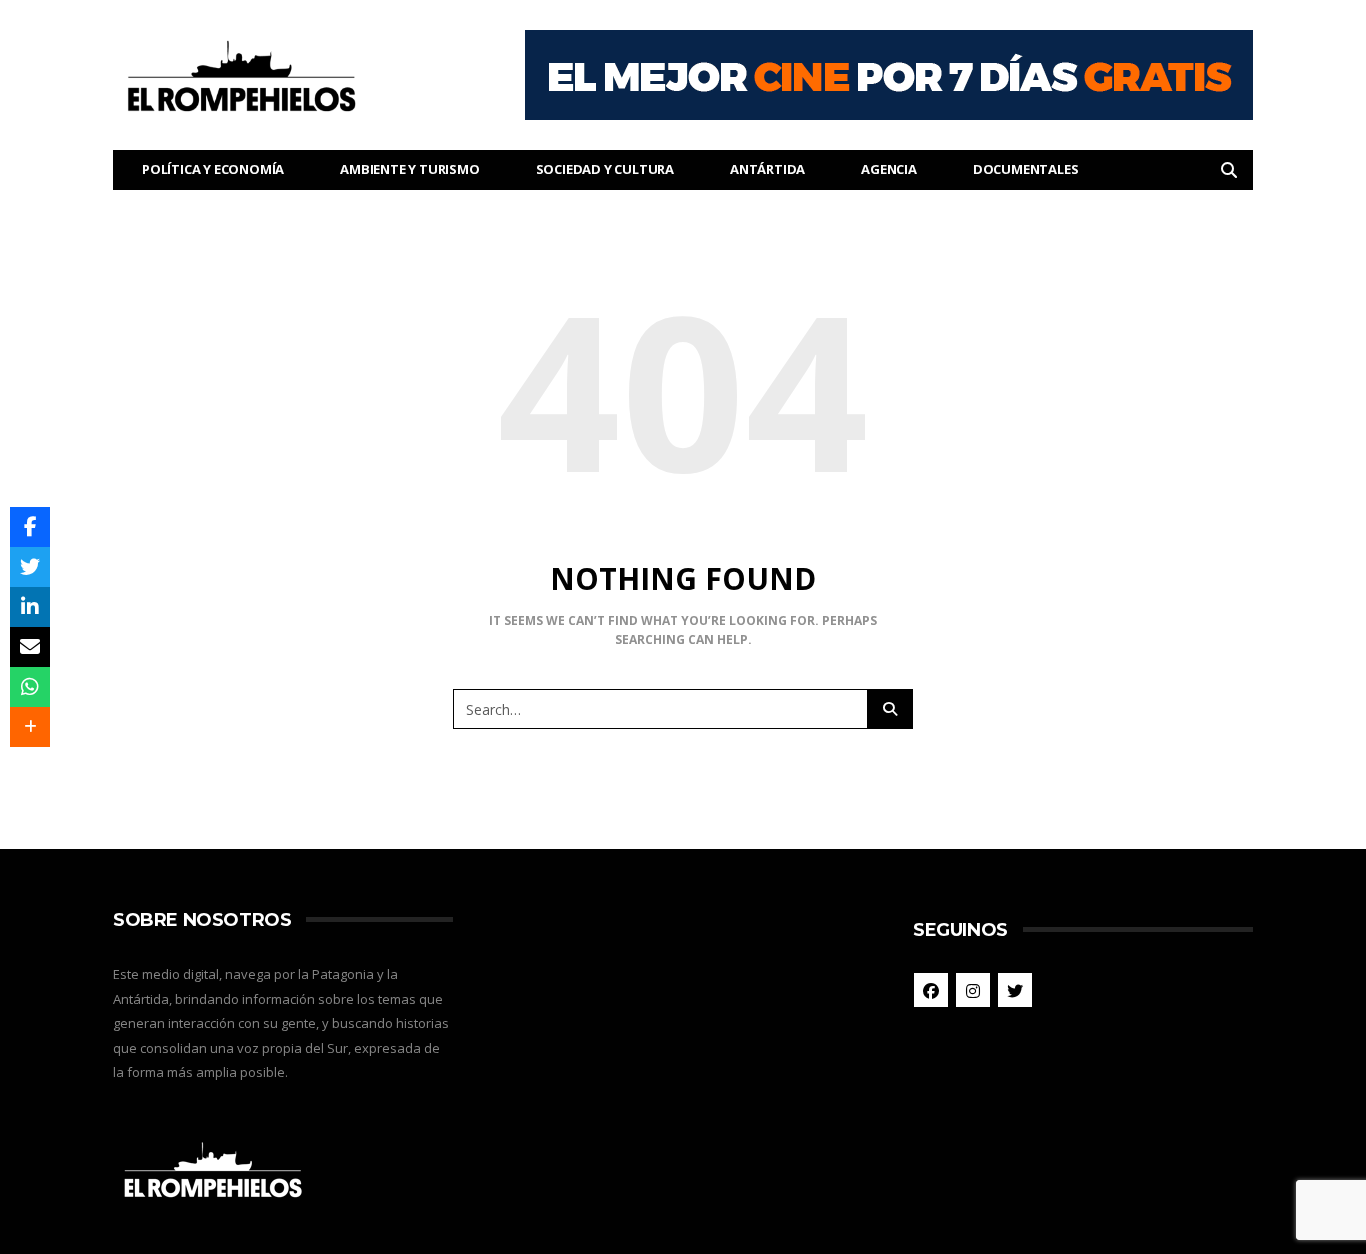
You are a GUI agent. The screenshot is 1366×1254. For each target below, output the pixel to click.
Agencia (889, 169)
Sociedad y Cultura (605, 169)
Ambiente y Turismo (409, 169)
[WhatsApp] (30, 687)
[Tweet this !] (30, 567)
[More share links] (30, 727)
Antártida (767, 169)
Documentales (1026, 169)
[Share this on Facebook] (30, 527)
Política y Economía (213, 169)
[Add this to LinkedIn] (30, 607)
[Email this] (30, 647)
